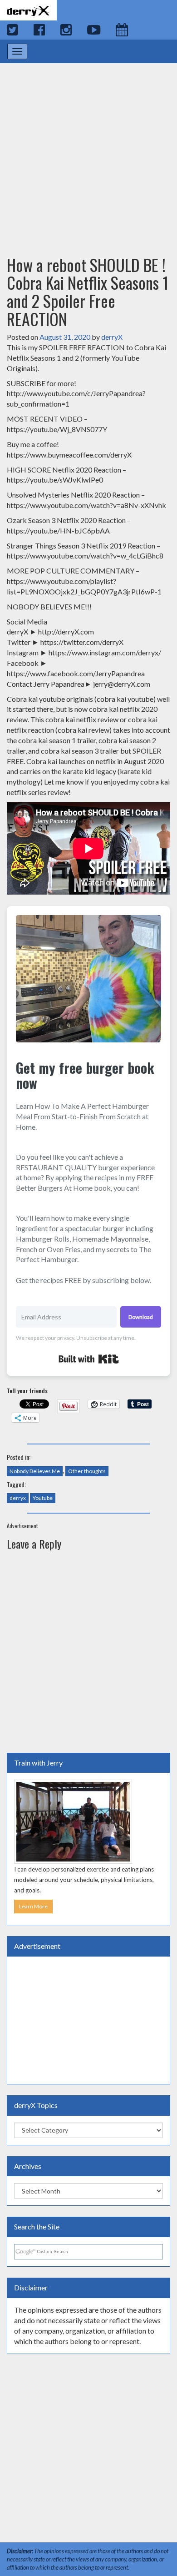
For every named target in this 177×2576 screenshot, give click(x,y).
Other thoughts (87, 1471)
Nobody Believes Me (35, 1471)
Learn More (33, 1906)
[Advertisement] (88, 151)
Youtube (43, 1498)
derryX (112, 337)
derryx (18, 1498)
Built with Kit (89, 1359)
